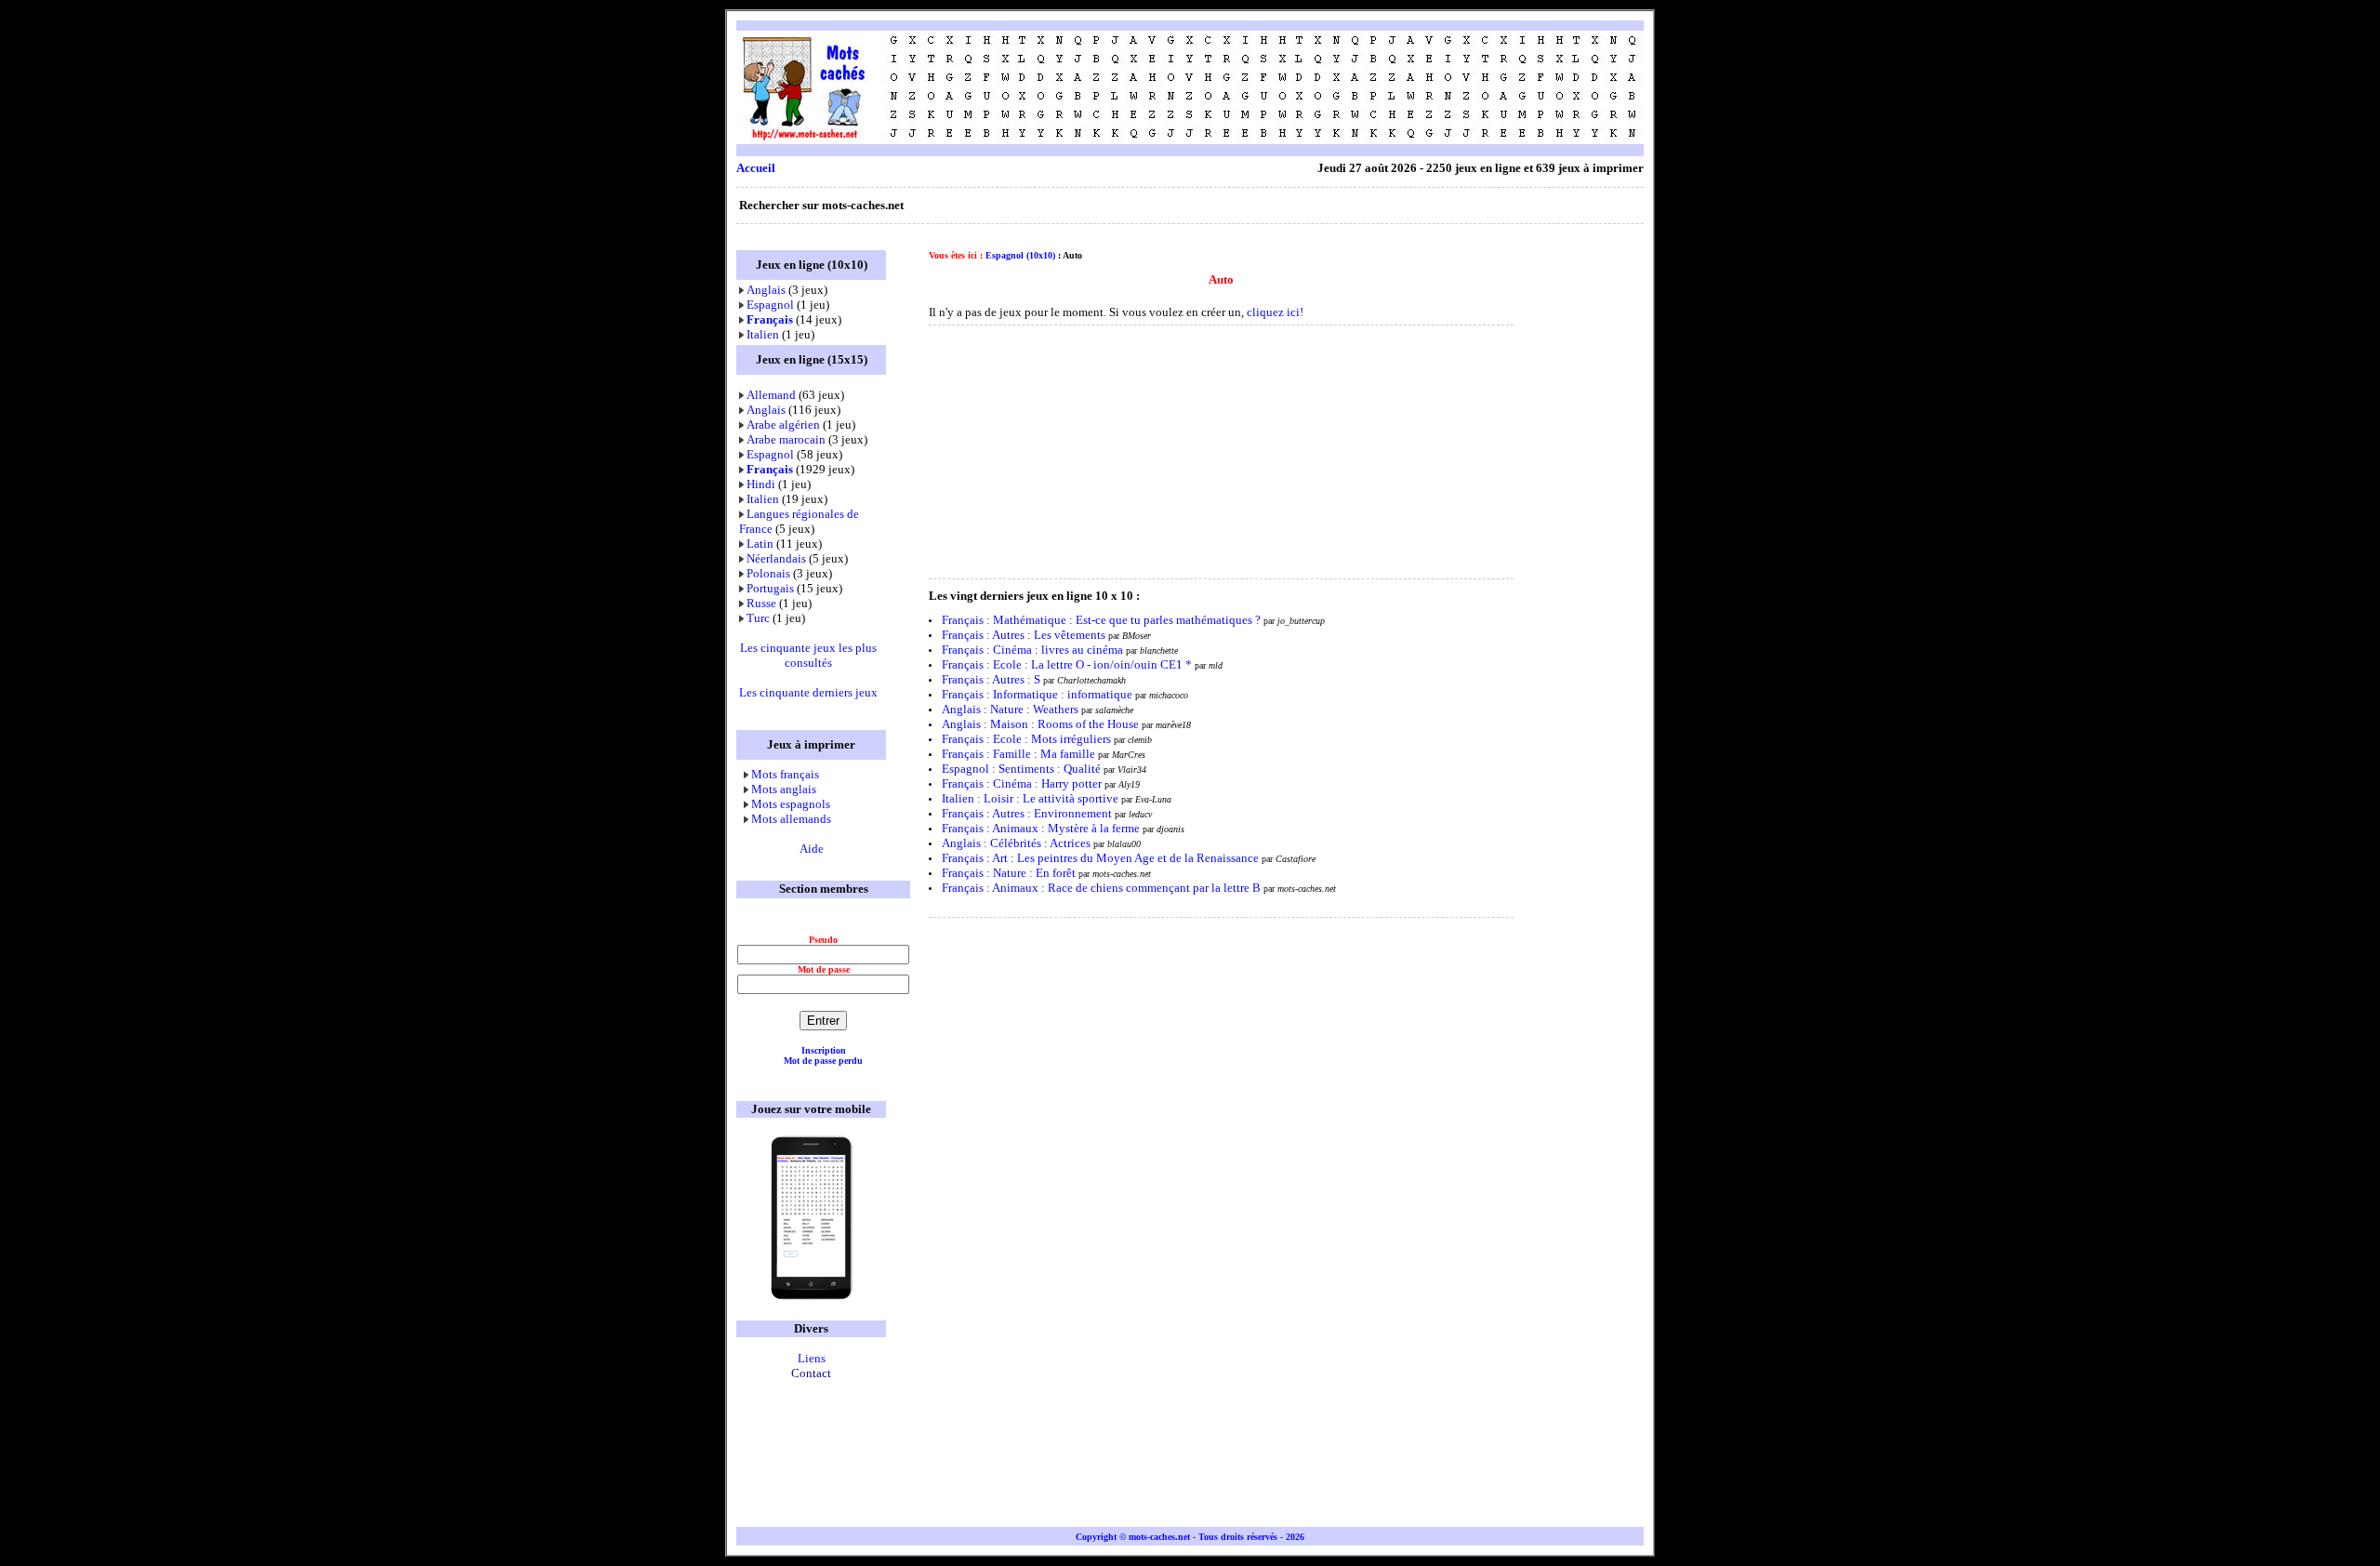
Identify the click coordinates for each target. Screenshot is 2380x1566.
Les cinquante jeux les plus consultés (808, 655)
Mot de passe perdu (823, 1061)
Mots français (785, 774)
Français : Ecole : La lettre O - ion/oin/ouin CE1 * (1067, 664)
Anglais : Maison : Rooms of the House (1040, 724)
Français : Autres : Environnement (1027, 813)
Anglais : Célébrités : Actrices (1016, 843)
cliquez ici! (1275, 312)
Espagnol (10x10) (1020, 255)
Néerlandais (776, 558)
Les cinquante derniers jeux (808, 692)
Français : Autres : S (991, 679)
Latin (760, 544)
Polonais (768, 573)
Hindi (761, 484)
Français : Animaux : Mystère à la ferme (1041, 828)
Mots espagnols (791, 804)
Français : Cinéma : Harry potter (1022, 783)
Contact (811, 1373)
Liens (812, 1358)
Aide (812, 849)
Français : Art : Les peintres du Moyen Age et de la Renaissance (1100, 858)
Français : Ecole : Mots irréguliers (1026, 739)
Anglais (766, 290)
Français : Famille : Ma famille (1018, 754)
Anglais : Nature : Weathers (1011, 709)
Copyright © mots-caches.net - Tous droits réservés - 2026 (1190, 1537)
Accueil (756, 168)
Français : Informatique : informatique (1037, 694)
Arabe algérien (783, 425)
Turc (758, 618)
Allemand (771, 395)
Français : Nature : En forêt (1009, 873)
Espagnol (770, 305)
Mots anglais (784, 789)
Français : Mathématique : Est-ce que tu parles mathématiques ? (1101, 620)
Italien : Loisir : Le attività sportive (1030, 798)
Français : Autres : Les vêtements (1024, 635)
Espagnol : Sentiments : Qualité (1023, 769)
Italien (763, 334)
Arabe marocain (786, 439)
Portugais (770, 588)
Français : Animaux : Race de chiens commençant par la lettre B (1101, 888)
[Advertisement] (1305, 87)
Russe (761, 603)
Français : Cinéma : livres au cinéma (1034, 650)
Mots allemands (791, 819)
